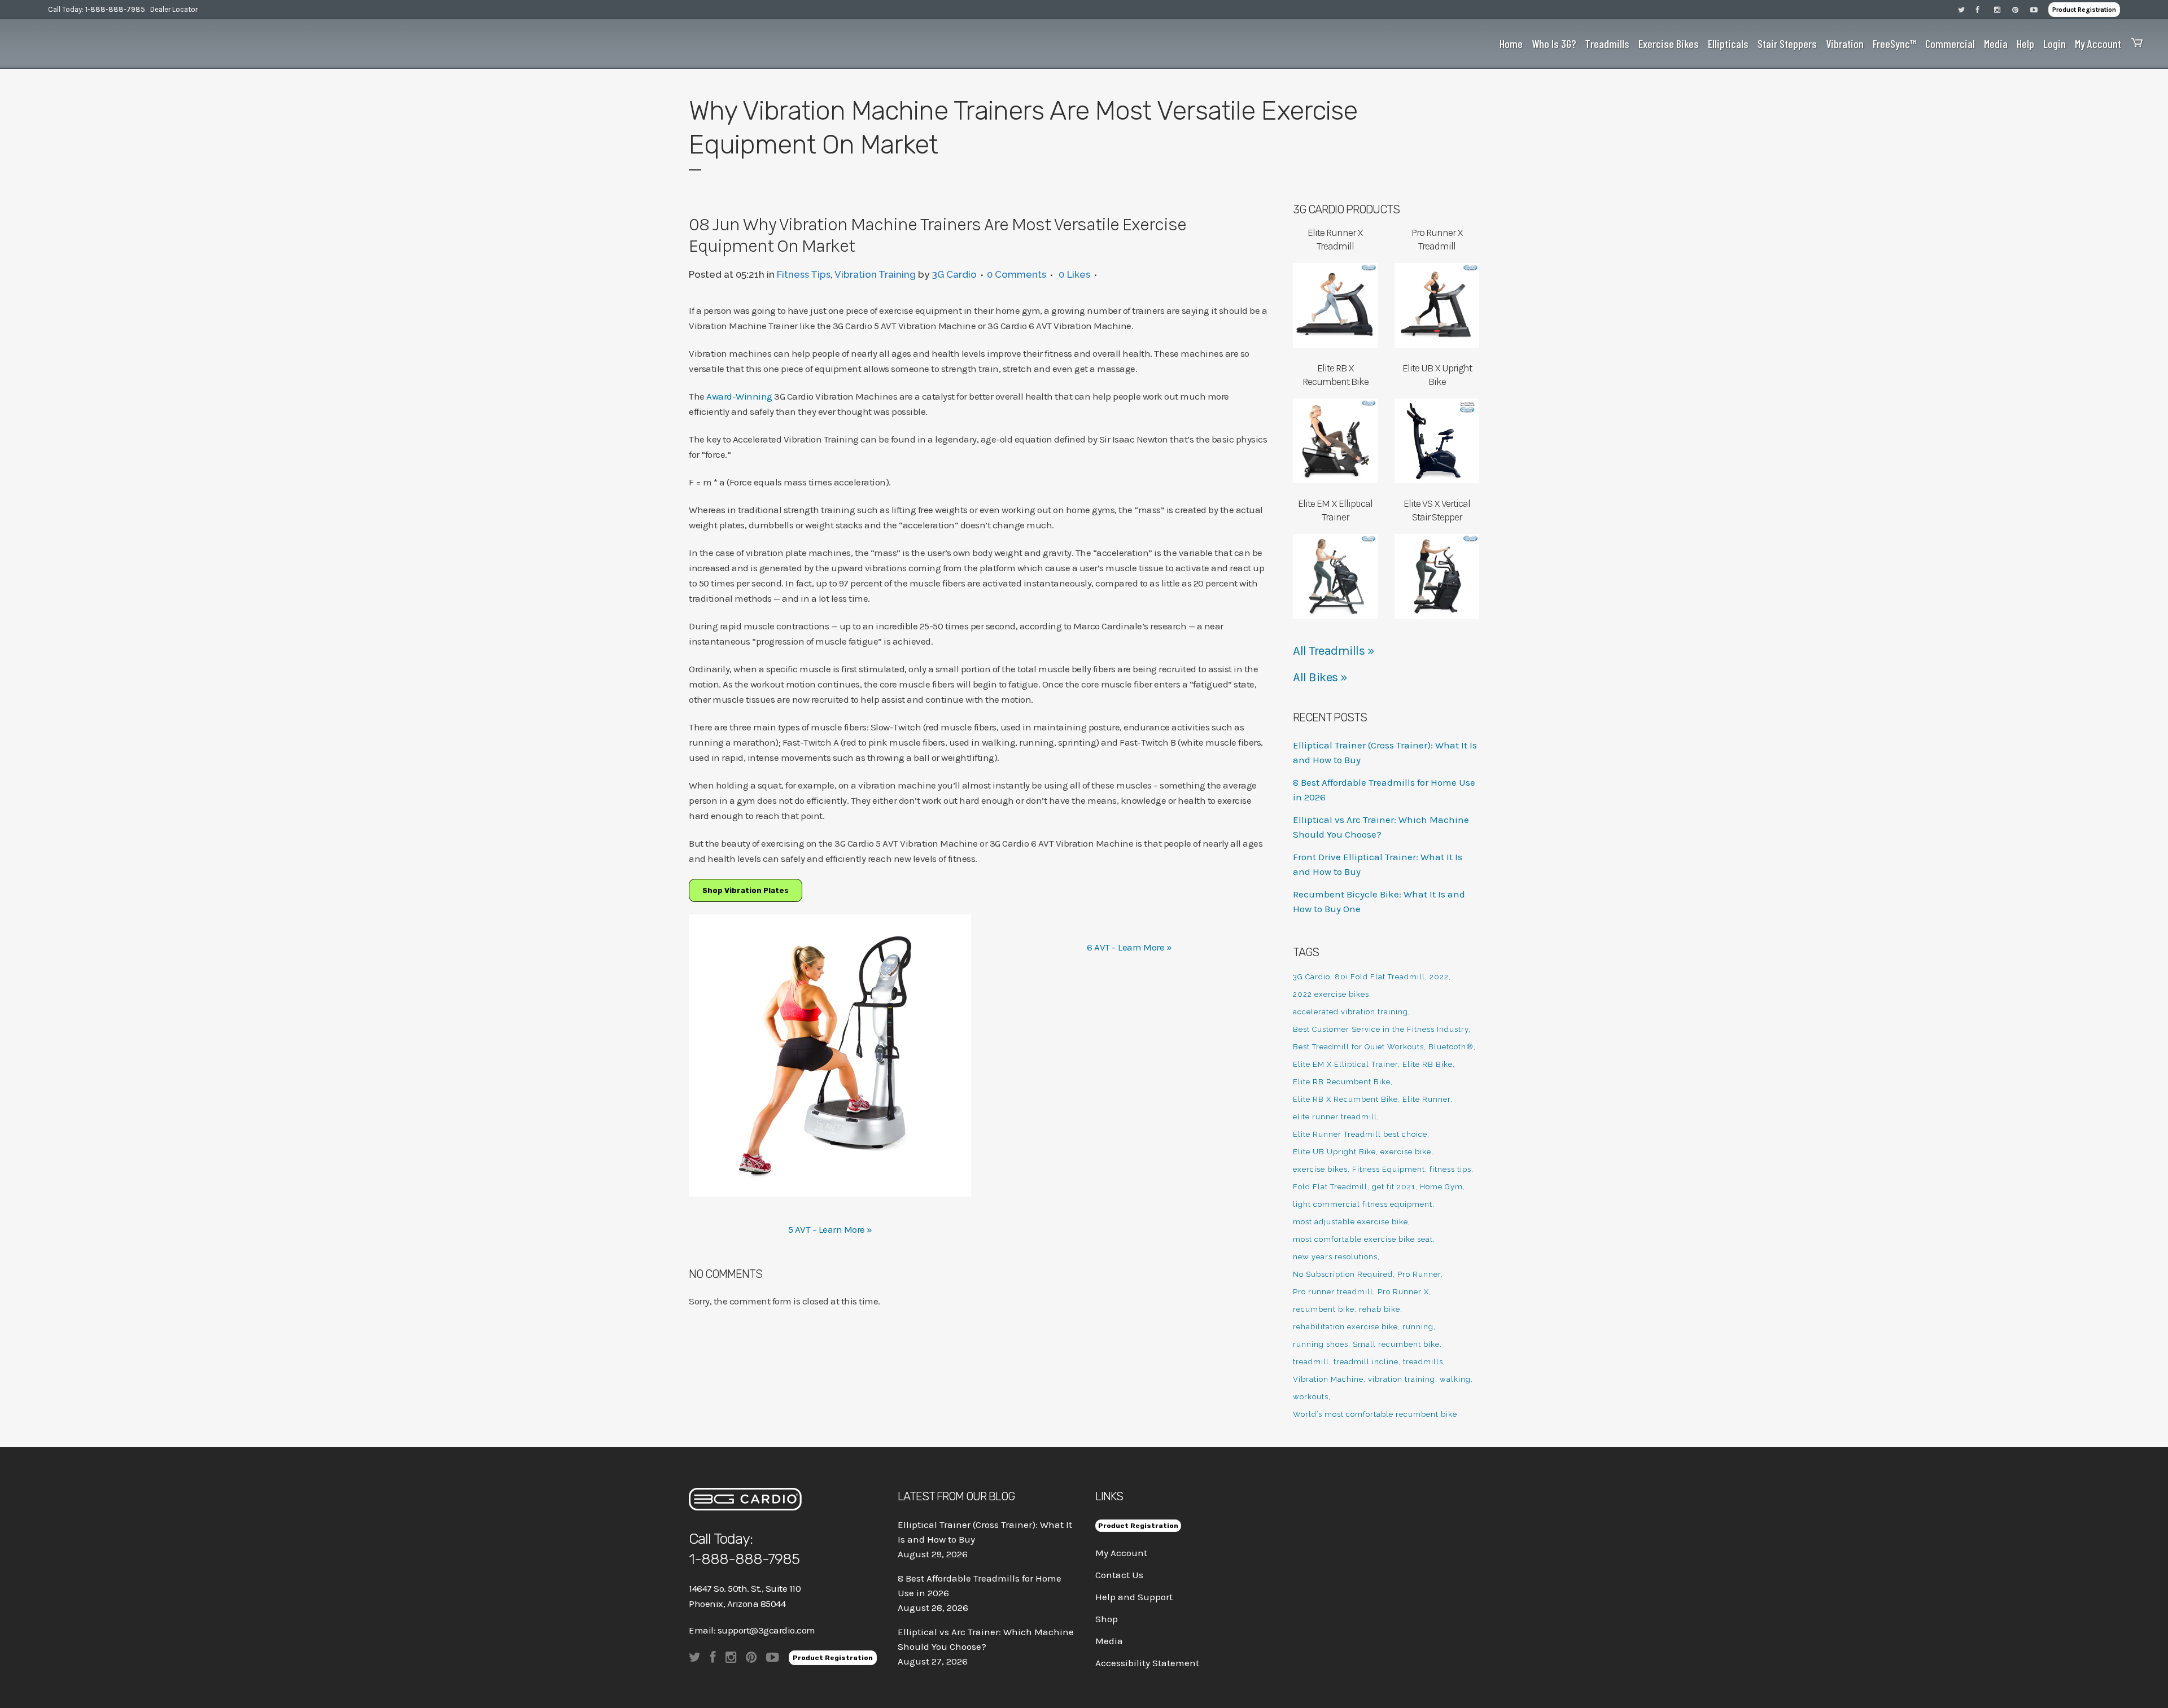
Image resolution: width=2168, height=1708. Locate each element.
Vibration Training (875, 274)
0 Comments (1017, 274)
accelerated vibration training (1350, 1012)
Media (1109, 1641)
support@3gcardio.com (766, 1630)
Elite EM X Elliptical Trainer (1345, 1064)
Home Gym (1441, 1187)
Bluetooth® (1451, 1047)
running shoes (1321, 1344)
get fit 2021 (1394, 1187)
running (1418, 1327)
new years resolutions (1335, 1257)
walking (1455, 1379)
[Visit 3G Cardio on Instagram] (2003, 9)
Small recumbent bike (1396, 1344)
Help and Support (1134, 1597)
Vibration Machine (1328, 1379)
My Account (1121, 1553)
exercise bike (1406, 1152)
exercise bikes (1320, 1169)
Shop (1107, 1619)
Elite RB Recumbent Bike (1342, 1082)
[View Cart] (2134, 44)
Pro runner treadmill (1333, 1292)
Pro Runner (1419, 1274)
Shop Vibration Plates (746, 890)
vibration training (1402, 1379)
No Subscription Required (1343, 1274)
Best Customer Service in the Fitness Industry (1381, 1029)
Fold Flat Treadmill (1330, 1187)
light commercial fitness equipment (1363, 1204)
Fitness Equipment (1389, 1169)
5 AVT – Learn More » (830, 1229)
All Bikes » (1320, 677)
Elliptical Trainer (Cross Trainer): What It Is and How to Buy (985, 1532)
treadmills (1423, 1362)
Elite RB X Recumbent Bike (1345, 1099)
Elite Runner (1426, 1099)
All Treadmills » (1334, 651)
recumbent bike (1324, 1309)
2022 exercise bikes (1331, 994)
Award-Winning (740, 396)
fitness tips (1450, 1169)
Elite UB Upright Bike (1334, 1152)
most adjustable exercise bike (1350, 1222)
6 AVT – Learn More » (1129, 947)
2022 (1439, 977)
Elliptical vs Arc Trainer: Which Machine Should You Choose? (986, 1639)
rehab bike (1380, 1309)
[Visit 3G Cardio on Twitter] (1967, 9)
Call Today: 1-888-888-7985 (97, 9)
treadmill (1311, 1362)
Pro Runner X (1403, 1292)
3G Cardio (954, 274)
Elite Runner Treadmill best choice (1360, 1134)
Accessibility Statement (1147, 1663)
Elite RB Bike (1428, 1064)
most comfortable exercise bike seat (1363, 1239)
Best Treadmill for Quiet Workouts (1358, 1047)
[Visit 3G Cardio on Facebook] (1985, 9)
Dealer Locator (174, 9)
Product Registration (2084, 10)
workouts (1311, 1397)
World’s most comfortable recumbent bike (1375, 1414)
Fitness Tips (804, 274)
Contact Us (1119, 1575)
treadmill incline (1366, 1362)
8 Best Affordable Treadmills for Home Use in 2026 (980, 1586)
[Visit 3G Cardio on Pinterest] (2021, 9)
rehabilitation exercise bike (1345, 1327)
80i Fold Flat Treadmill (1380, 977)
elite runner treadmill (1335, 1117)
